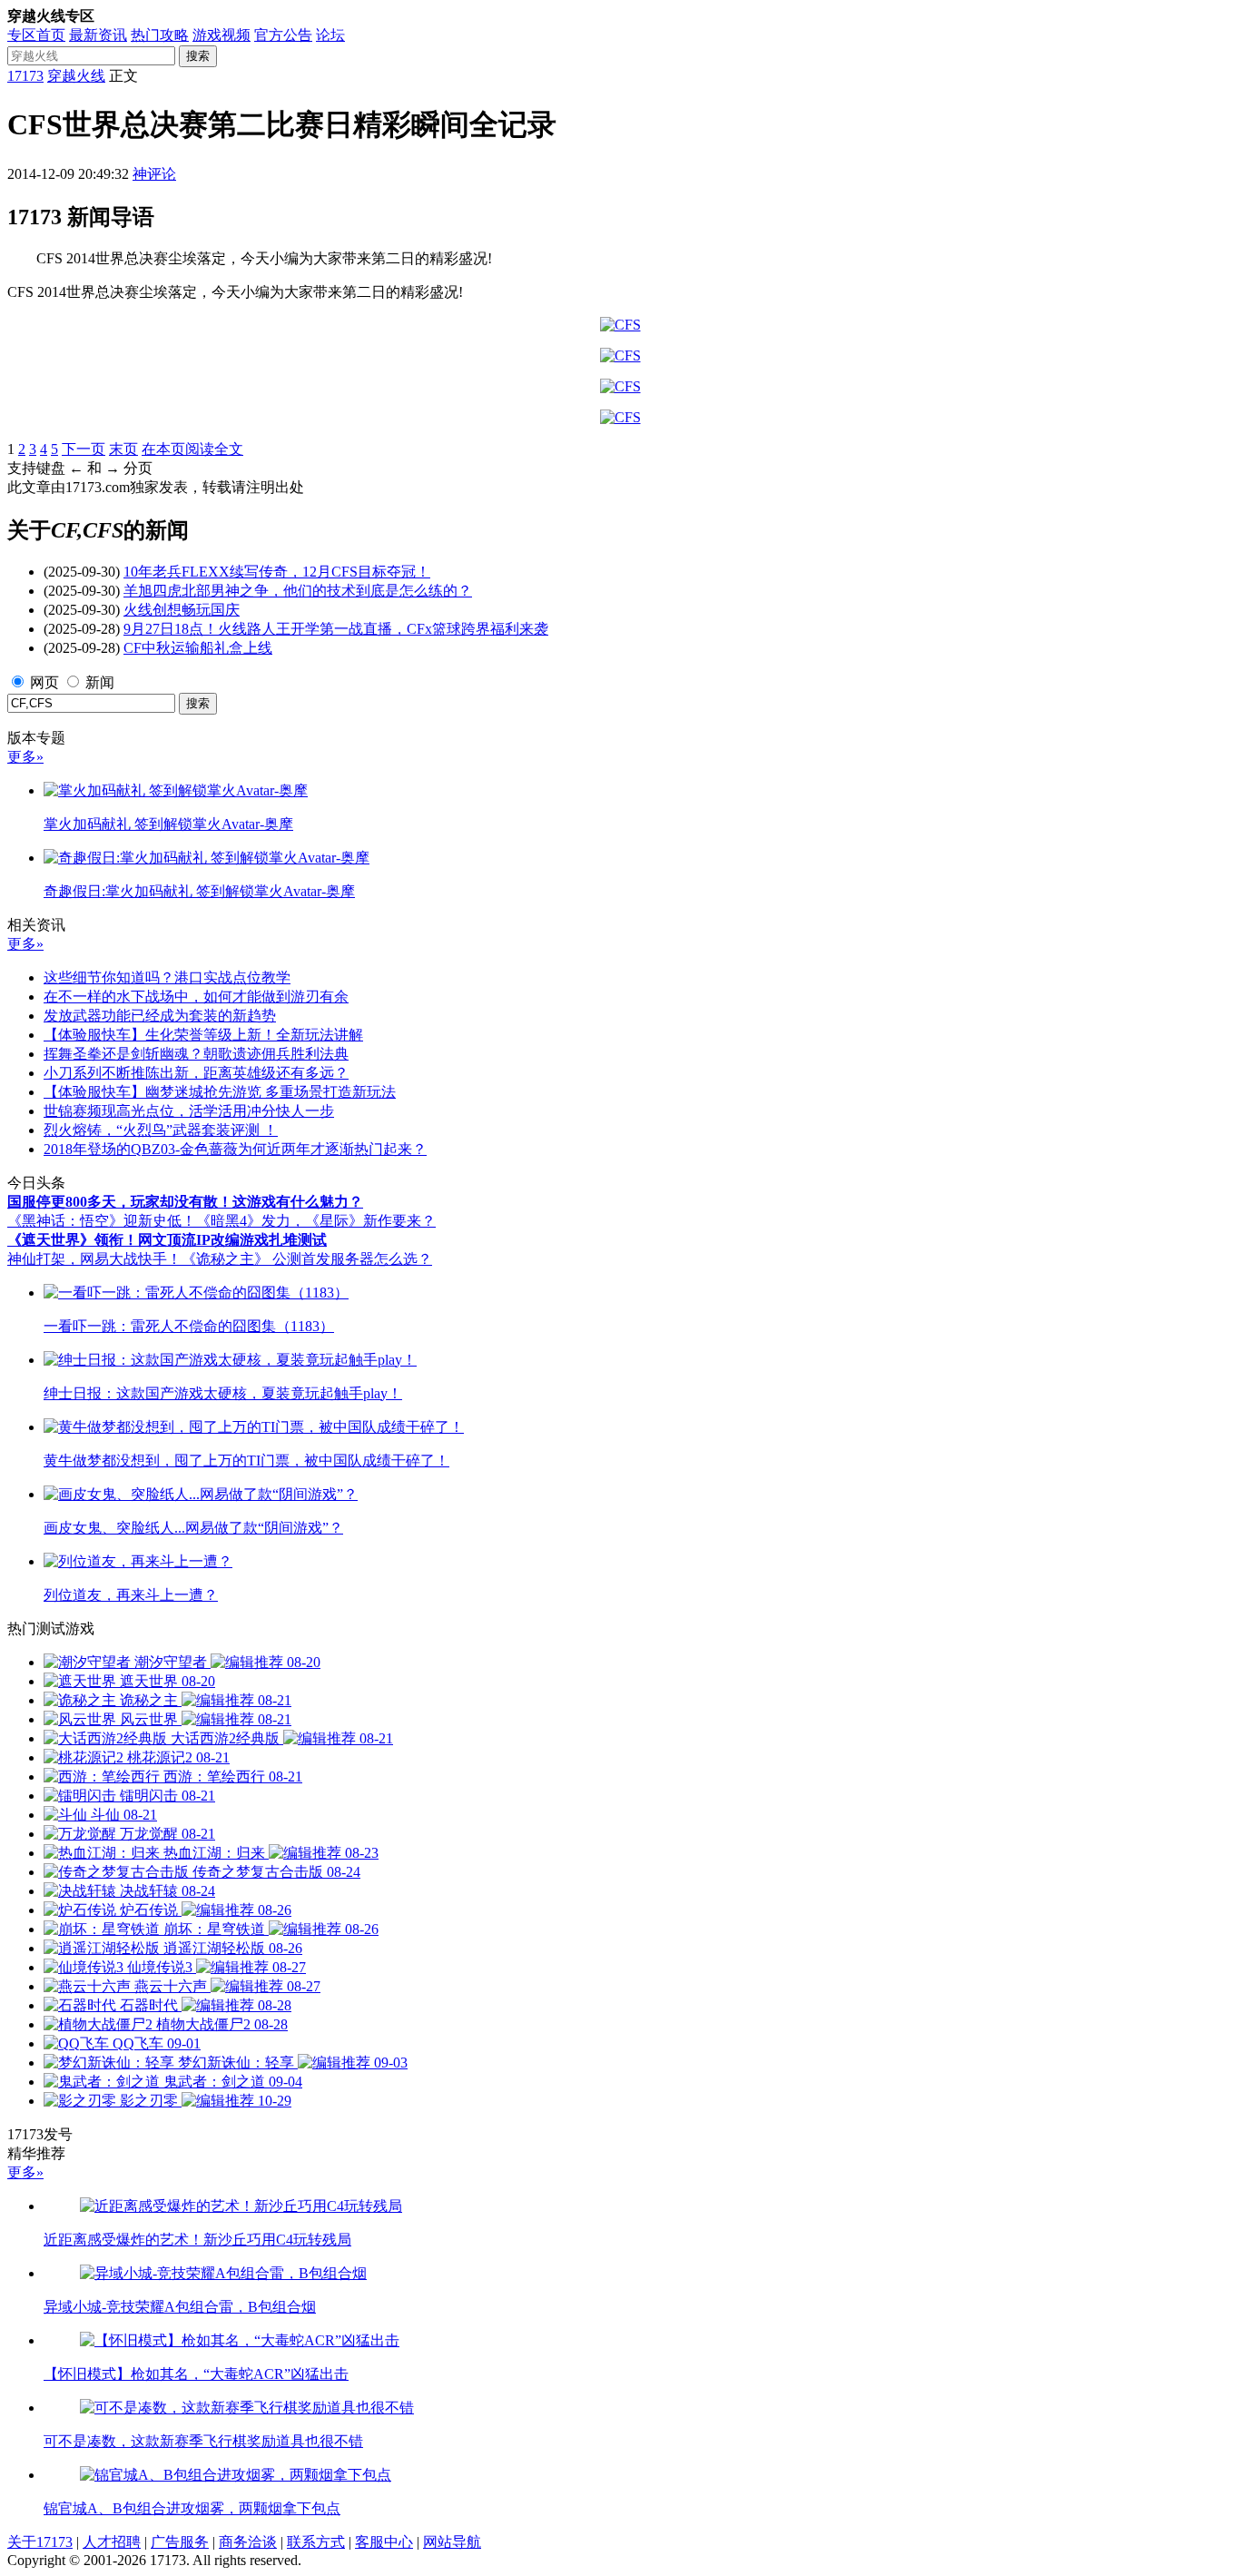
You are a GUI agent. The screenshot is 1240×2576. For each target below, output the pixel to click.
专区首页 (36, 35)
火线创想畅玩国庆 (182, 610)
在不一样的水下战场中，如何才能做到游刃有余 (196, 997)
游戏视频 (221, 35)
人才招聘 (112, 2542)
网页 (44, 682)
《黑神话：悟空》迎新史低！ (102, 1221)
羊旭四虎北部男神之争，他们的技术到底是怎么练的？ (298, 591)
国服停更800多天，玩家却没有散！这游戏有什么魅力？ (185, 1202)
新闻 (100, 682)
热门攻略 (160, 35)
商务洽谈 (248, 2542)
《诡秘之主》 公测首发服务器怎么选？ (307, 1259)
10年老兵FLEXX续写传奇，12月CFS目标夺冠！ (277, 572)
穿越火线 (76, 76)
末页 (123, 449)
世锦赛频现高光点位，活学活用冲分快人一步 (189, 1111)
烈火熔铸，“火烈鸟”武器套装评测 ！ (161, 1130)
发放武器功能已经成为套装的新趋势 (160, 1016)
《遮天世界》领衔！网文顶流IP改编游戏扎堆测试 (167, 1240)
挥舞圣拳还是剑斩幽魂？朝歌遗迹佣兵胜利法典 (196, 1054)
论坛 (330, 35)
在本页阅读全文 (192, 449)
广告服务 (180, 2542)
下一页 (84, 449)
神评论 (154, 174)
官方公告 (283, 35)
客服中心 (384, 2542)
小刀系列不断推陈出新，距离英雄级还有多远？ (196, 1073)
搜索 (198, 56)
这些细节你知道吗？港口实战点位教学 (167, 977)
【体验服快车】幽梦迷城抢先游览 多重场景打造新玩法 (220, 1092)
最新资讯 (98, 35)
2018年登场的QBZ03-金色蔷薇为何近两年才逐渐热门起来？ (235, 1149)
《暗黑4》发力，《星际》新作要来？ (316, 1221)
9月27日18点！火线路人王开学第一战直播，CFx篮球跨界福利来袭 (336, 629)
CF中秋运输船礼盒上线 (198, 648)
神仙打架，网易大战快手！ (94, 1259)
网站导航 (452, 2542)
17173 (25, 76)
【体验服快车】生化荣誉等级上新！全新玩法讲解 (203, 1035)
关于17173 (40, 2542)
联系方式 (316, 2542)
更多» (25, 757)
